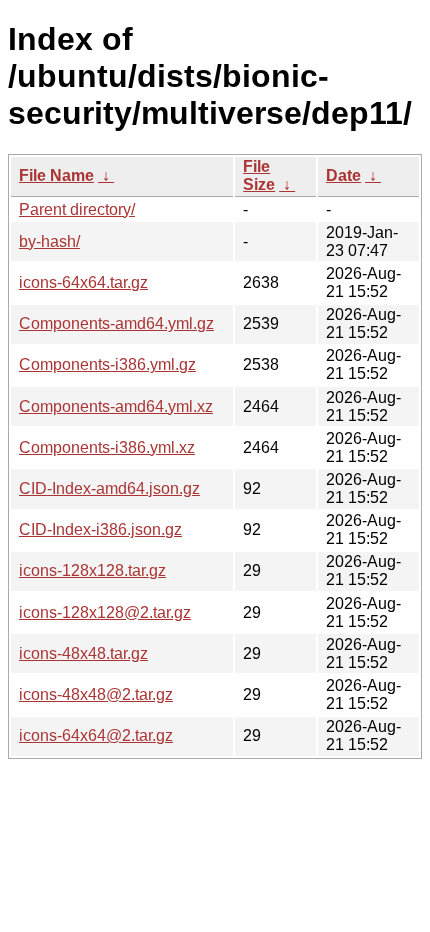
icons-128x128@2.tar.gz (105, 612)
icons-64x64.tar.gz (83, 282)
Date (343, 175)
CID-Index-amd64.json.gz (109, 488)
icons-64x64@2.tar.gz (96, 735)
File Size (259, 175)
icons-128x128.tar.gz (92, 570)
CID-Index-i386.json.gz (100, 529)
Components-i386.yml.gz (107, 364)
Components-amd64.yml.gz (116, 323)
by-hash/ (49, 241)
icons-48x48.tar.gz (83, 653)
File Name (56, 175)
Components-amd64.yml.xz (116, 406)
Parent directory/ (77, 209)
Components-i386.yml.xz (107, 447)
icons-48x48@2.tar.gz (96, 694)
